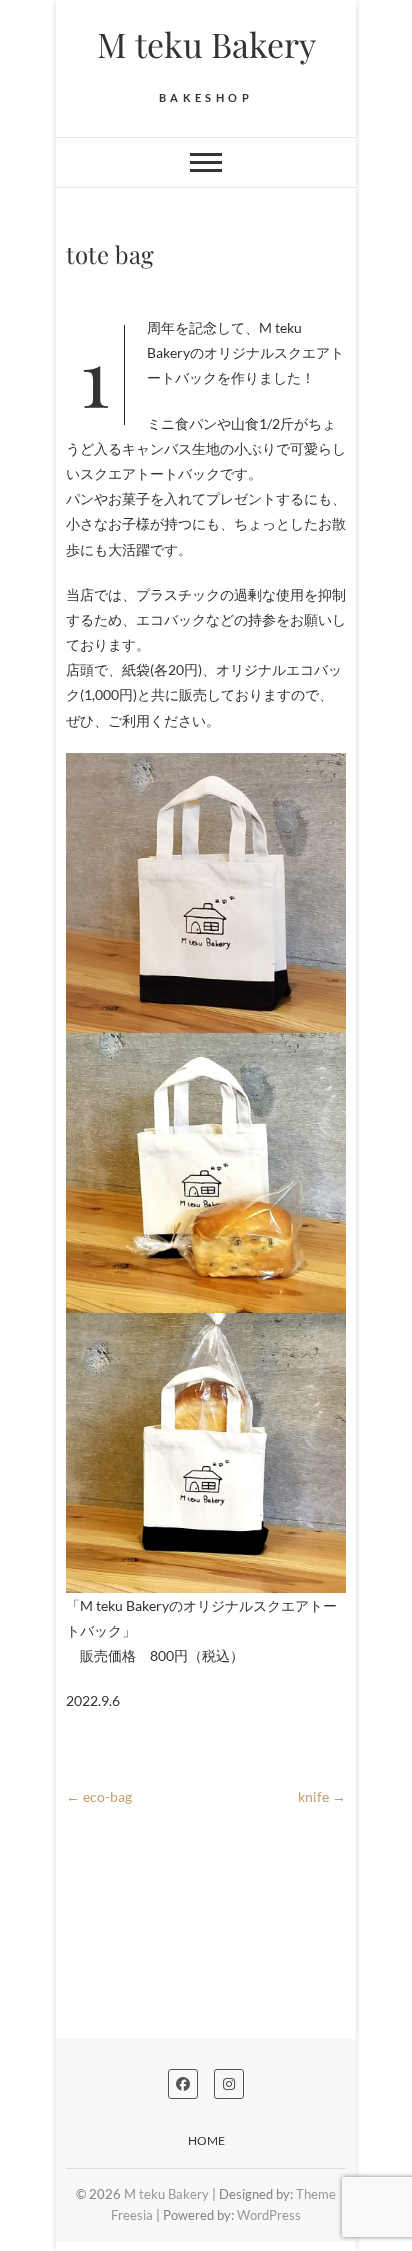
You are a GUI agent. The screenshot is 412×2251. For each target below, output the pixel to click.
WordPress (269, 2215)
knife (322, 1796)
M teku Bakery (206, 44)
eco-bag (99, 1796)
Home (206, 2140)
